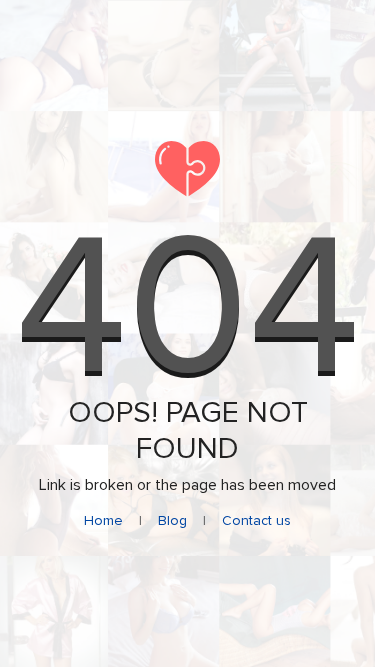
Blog (172, 520)
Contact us (256, 520)
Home (103, 520)
